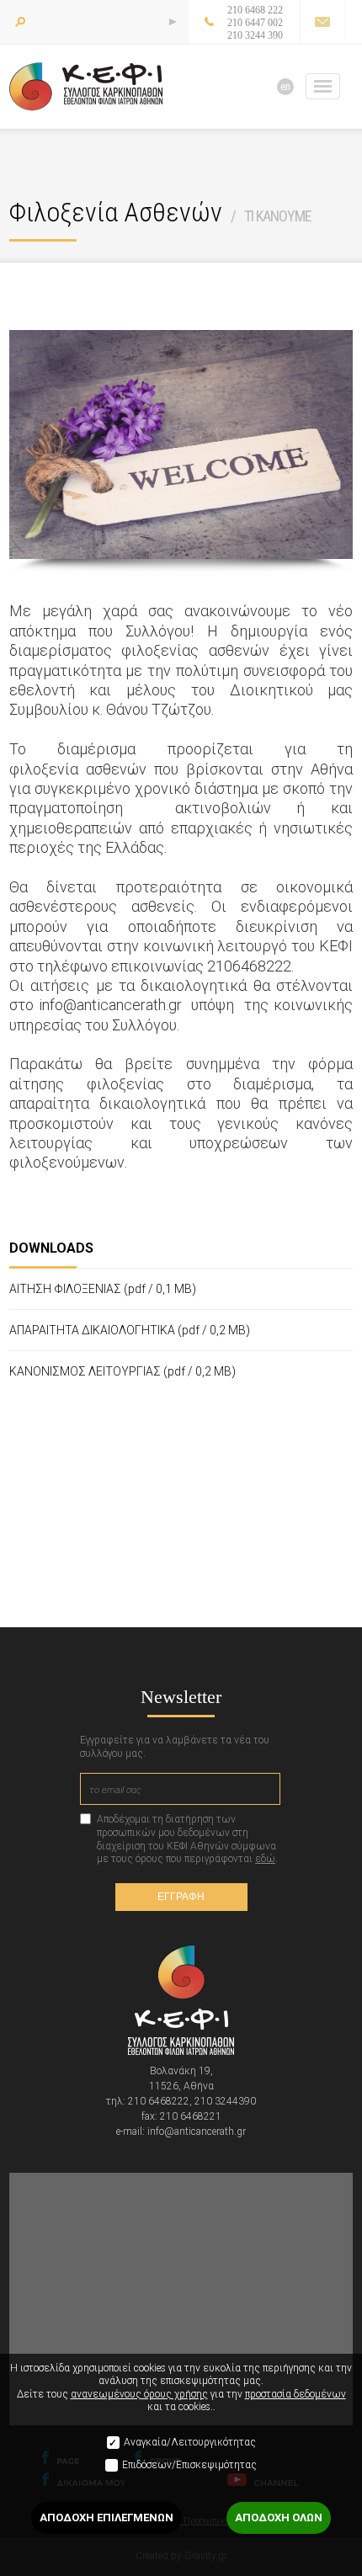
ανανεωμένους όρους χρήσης (139, 2394)
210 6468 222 (255, 10)
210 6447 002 (255, 23)
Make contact (322, 22)
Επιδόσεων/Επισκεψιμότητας (189, 2465)
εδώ (265, 1859)
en (285, 86)
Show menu (323, 86)
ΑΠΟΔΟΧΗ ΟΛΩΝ (279, 2517)
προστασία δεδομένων (295, 2394)
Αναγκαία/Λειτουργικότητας (190, 2442)
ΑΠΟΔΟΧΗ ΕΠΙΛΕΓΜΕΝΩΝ (106, 2517)
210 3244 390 (255, 35)
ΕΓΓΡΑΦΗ (181, 1897)
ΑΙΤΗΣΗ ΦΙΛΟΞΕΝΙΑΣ (103, 1289)
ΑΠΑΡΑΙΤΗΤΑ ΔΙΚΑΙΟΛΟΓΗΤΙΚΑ (130, 1330)
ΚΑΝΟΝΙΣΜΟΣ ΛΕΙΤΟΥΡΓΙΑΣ (122, 1371)
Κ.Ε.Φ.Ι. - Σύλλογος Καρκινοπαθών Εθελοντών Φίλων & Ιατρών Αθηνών (86, 87)
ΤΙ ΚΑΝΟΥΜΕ (278, 216)
